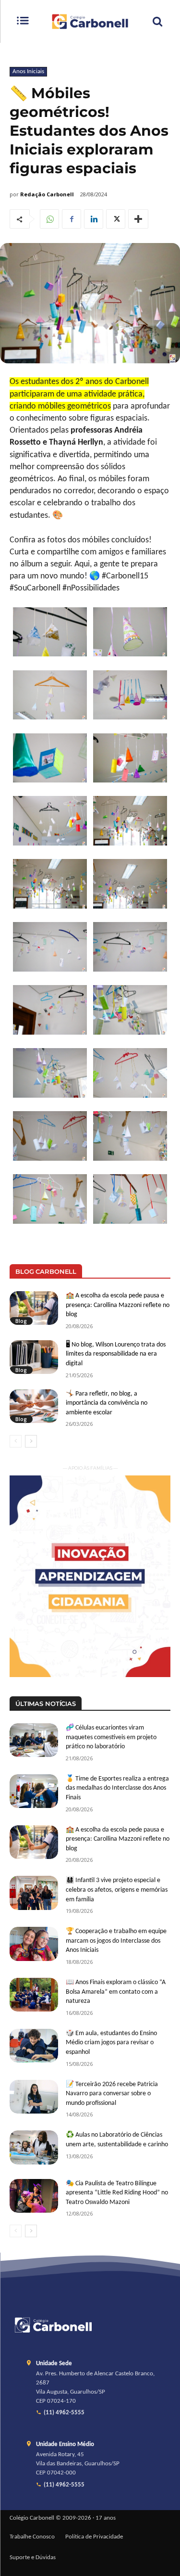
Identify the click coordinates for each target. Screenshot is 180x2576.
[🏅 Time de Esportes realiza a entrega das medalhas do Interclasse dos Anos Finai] (34, 1791)
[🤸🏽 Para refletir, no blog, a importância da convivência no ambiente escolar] (34, 1406)
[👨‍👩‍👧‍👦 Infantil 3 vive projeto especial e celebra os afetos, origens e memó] (34, 1893)
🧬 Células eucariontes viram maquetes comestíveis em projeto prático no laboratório (111, 1737)
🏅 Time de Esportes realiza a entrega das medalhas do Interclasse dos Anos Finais (117, 1788)
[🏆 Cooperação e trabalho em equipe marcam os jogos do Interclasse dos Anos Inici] (34, 1944)
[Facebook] (72, 219)
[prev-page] (16, 1441)
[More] (138, 219)
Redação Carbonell (47, 194)
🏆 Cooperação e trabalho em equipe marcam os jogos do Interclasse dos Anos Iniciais (116, 1941)
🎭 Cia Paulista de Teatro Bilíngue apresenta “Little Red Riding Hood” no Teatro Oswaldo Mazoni (117, 2193)
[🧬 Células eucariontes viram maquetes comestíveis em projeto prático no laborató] (34, 1740)
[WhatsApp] (49, 219)
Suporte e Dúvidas (33, 2558)
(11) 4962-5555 (64, 2413)
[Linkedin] (94, 219)
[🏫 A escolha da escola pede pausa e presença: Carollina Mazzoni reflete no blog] (34, 1308)
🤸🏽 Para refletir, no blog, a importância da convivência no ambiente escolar (107, 1403)
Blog (21, 1321)
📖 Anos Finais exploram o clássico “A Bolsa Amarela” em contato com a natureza (116, 1992)
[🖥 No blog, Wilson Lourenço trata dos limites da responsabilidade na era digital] (34, 1357)
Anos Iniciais (28, 71)
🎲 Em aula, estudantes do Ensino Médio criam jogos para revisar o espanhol (111, 2043)
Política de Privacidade (94, 2537)
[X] (116, 219)
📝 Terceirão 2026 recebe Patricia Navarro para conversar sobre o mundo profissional (112, 2094)
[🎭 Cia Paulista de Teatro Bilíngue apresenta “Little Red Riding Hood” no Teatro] (34, 2196)
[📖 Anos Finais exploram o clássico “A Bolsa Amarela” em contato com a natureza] (34, 1995)
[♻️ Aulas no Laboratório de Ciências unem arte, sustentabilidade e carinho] (34, 2147)
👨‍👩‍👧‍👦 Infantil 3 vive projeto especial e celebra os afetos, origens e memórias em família (117, 1890)
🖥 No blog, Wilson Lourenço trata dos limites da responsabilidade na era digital (116, 1354)
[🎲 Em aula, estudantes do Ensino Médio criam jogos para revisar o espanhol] (34, 2046)
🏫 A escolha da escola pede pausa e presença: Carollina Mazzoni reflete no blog (118, 1305)
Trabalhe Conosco (32, 2537)
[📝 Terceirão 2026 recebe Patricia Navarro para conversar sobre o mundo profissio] (34, 2097)
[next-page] (31, 1441)
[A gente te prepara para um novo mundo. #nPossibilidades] (90, 21)
